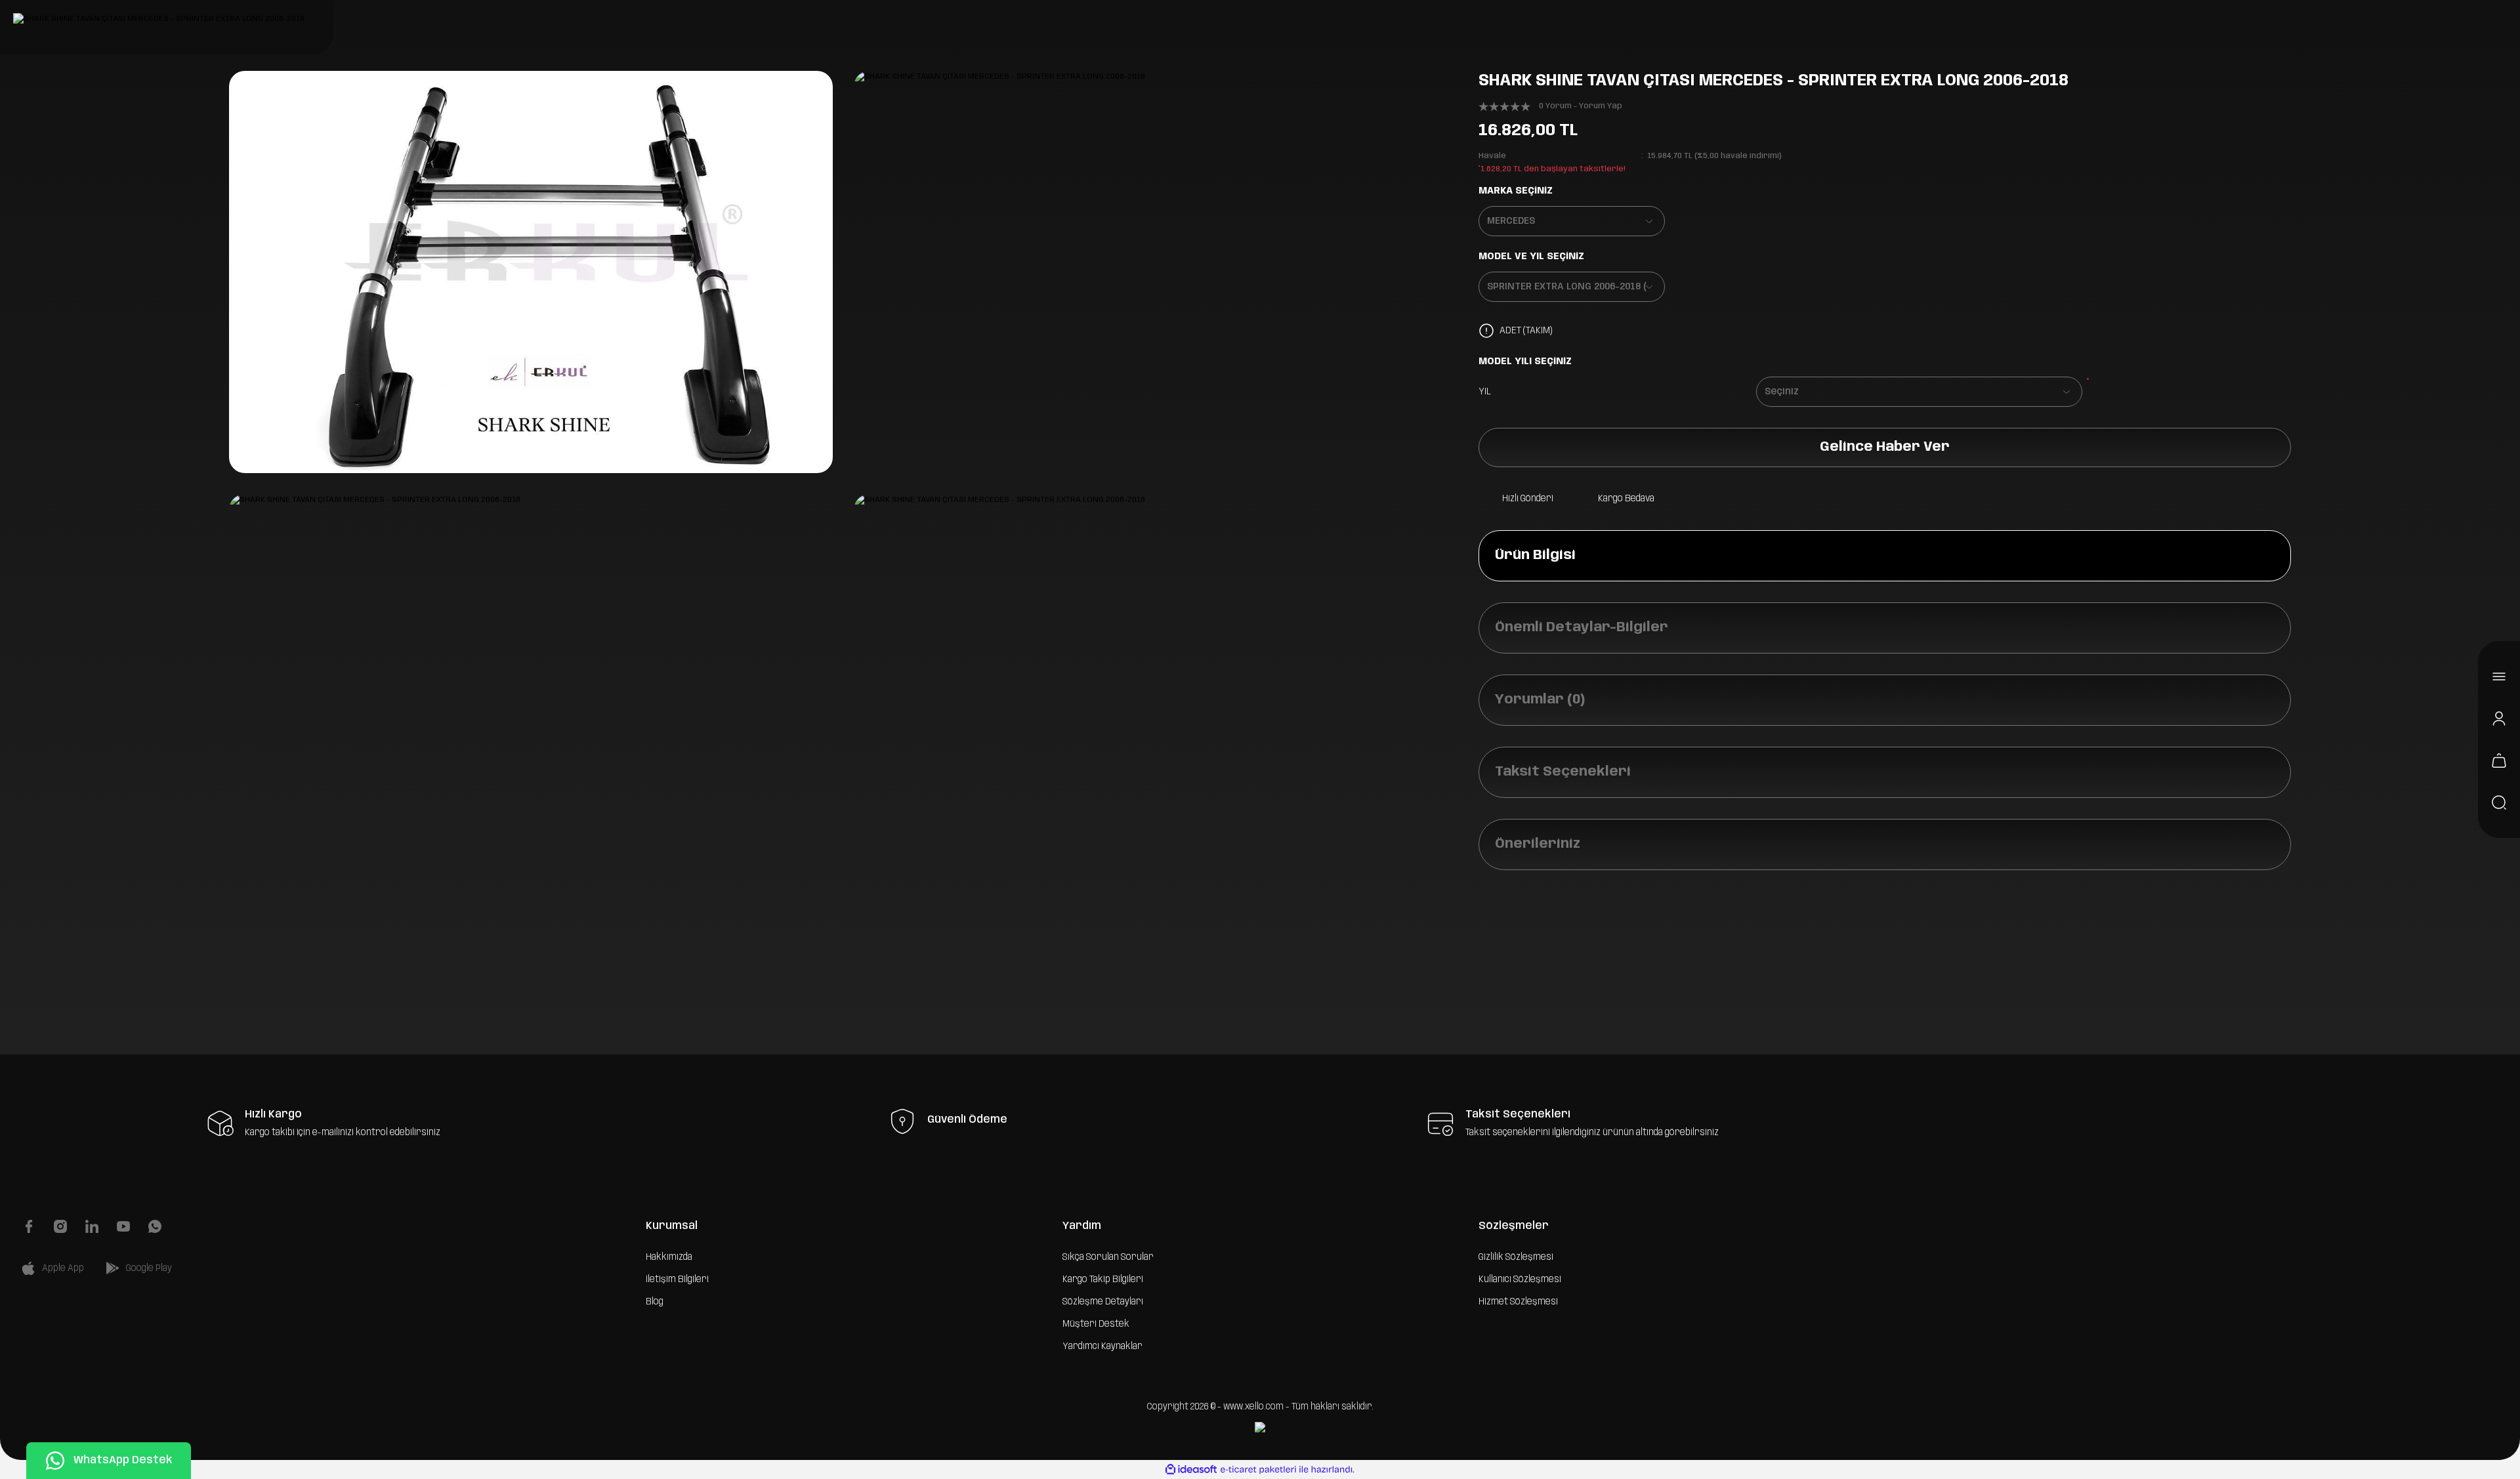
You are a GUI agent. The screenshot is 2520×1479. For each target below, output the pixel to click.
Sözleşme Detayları (1103, 1302)
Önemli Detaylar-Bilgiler (1582, 628)
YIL (1485, 392)
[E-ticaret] (1258, 1469)
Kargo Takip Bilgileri (1103, 1280)
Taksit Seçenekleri (1563, 772)
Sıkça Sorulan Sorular (1108, 1257)
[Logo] (159, 19)
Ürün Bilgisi (1535, 555)
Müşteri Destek (1096, 1324)
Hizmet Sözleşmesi (1518, 1302)
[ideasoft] (1191, 1469)
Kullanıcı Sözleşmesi (1520, 1280)
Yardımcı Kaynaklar (1102, 1346)
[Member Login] (2499, 719)
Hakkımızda (669, 1257)
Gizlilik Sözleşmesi (1516, 1257)
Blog (655, 1302)
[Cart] (2499, 760)
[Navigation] (2499, 677)
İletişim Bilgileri (677, 1280)
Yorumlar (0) (1540, 700)
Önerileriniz (1538, 844)
